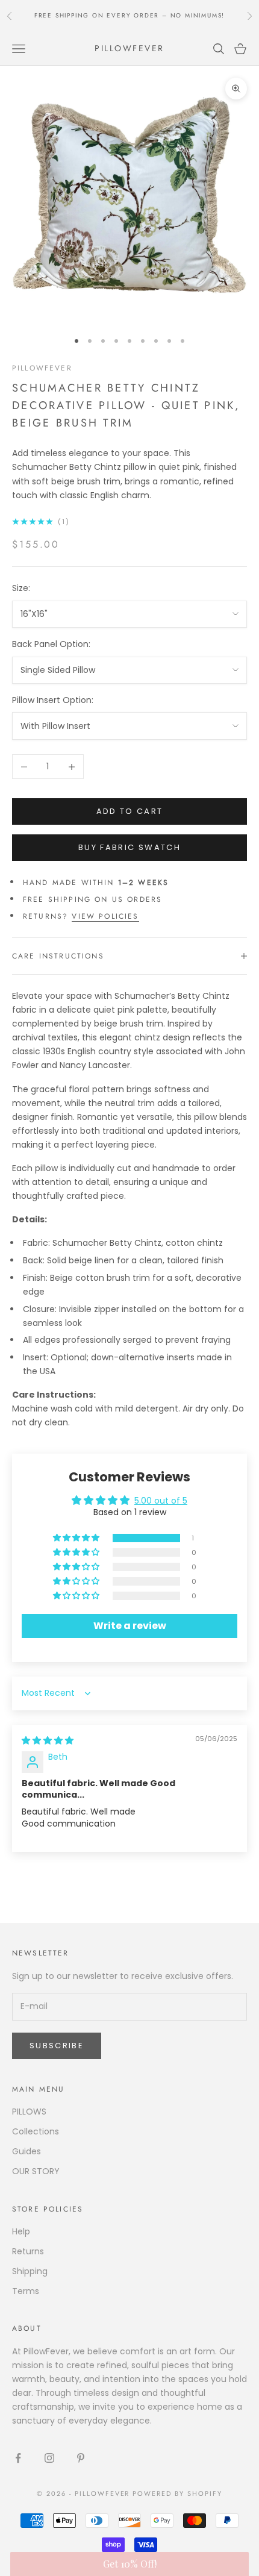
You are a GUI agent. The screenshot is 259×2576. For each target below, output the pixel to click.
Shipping (30, 2271)
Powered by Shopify (177, 2493)
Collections (36, 2131)
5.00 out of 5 (161, 1501)
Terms (26, 2291)
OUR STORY (36, 2171)
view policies (105, 916)
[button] (77, 1538)
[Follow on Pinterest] (81, 2458)
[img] (48, 1740)
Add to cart (130, 811)
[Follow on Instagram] (49, 2458)
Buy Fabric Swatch (129, 847)
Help (21, 2231)
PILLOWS (29, 2112)
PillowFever (42, 368)
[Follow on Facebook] (18, 2458)
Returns (28, 2251)
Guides (27, 2151)
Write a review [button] (130, 1626)
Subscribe (57, 2046)
